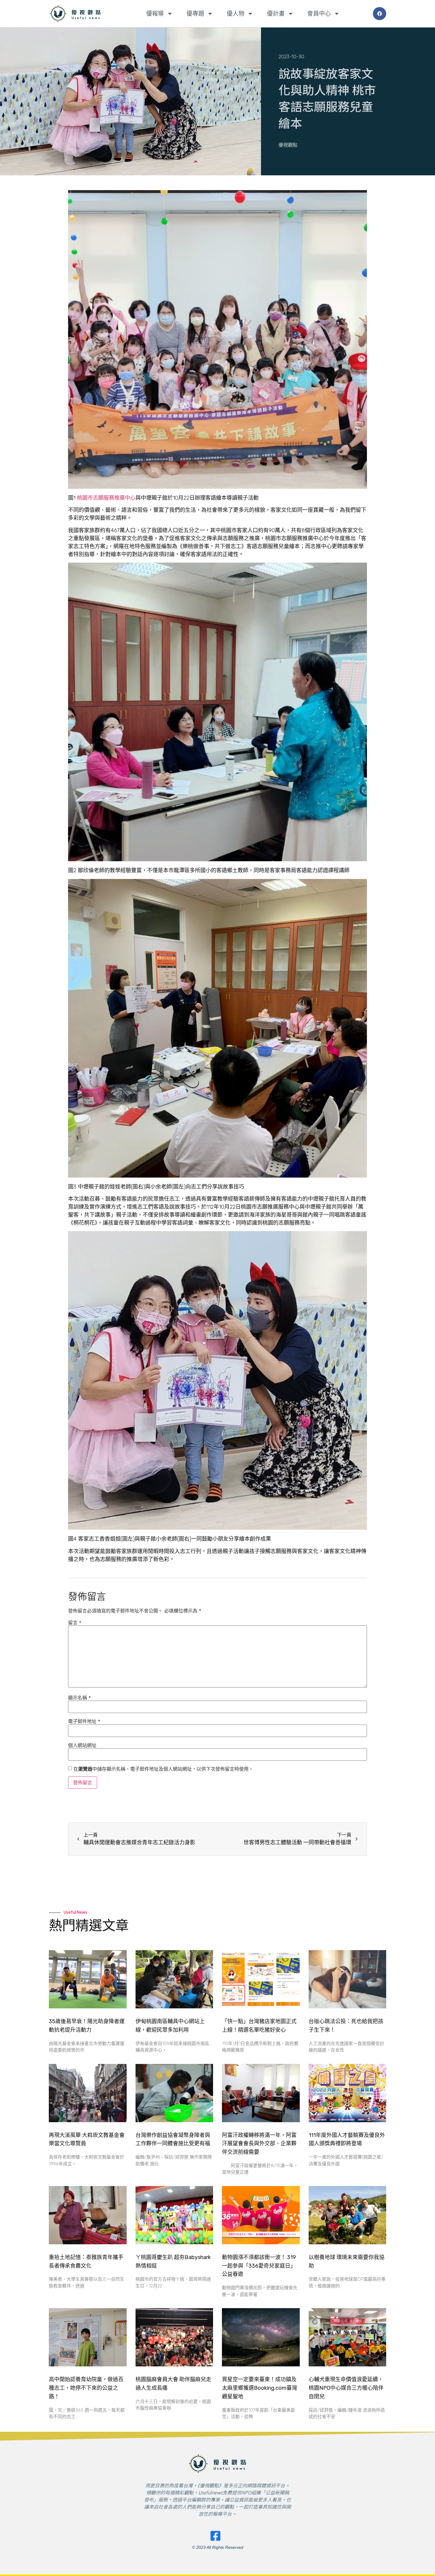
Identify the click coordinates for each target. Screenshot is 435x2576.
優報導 (155, 14)
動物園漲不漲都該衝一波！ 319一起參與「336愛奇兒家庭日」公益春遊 (259, 2266)
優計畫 (276, 14)
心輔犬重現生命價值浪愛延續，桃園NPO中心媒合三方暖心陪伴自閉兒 (346, 2388)
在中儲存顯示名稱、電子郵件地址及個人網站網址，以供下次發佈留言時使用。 (163, 1769)
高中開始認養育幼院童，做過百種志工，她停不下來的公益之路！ (86, 2388)
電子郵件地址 (84, 1721)
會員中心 (319, 14)
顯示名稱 (79, 1698)
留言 (75, 1623)
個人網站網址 (82, 1745)
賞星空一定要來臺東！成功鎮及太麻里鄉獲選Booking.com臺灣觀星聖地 (260, 2388)
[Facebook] (380, 14)
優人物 (236, 14)
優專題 (195, 14)
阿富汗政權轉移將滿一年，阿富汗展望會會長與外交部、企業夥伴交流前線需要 (259, 2144)
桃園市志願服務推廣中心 (106, 498)
